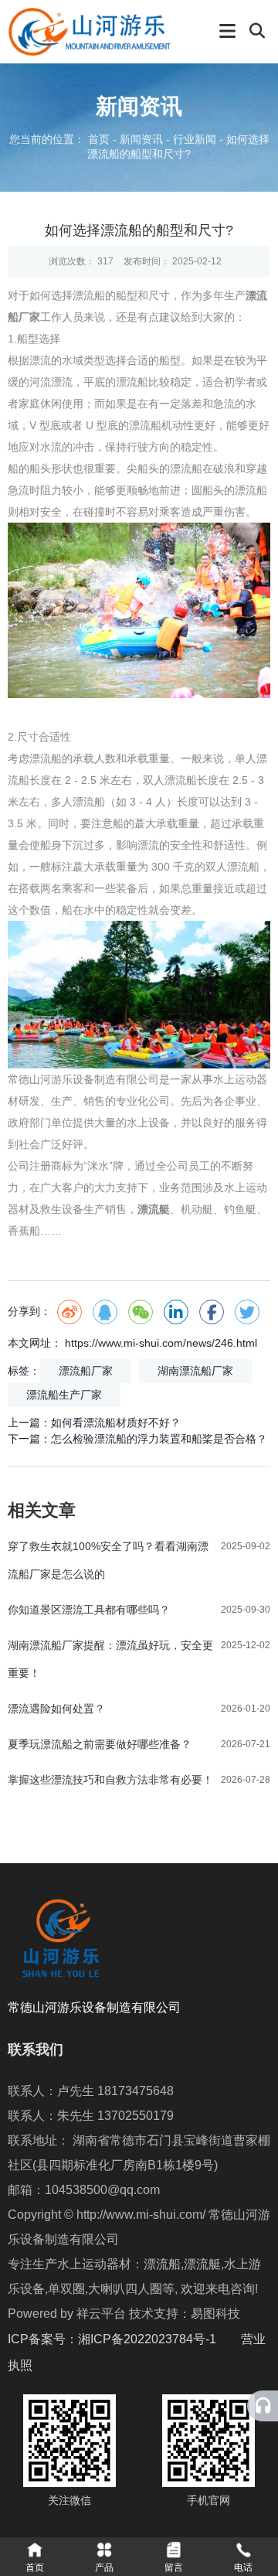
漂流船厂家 (86, 1371)
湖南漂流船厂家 (195, 1371)
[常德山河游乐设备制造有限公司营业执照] (34, 2365)
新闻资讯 (141, 140)
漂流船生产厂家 (64, 1395)
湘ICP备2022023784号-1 (159, 2339)
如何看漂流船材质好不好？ (116, 1423)
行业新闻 (195, 140)
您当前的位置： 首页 (61, 140)
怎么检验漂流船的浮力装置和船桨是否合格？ (159, 1439)
